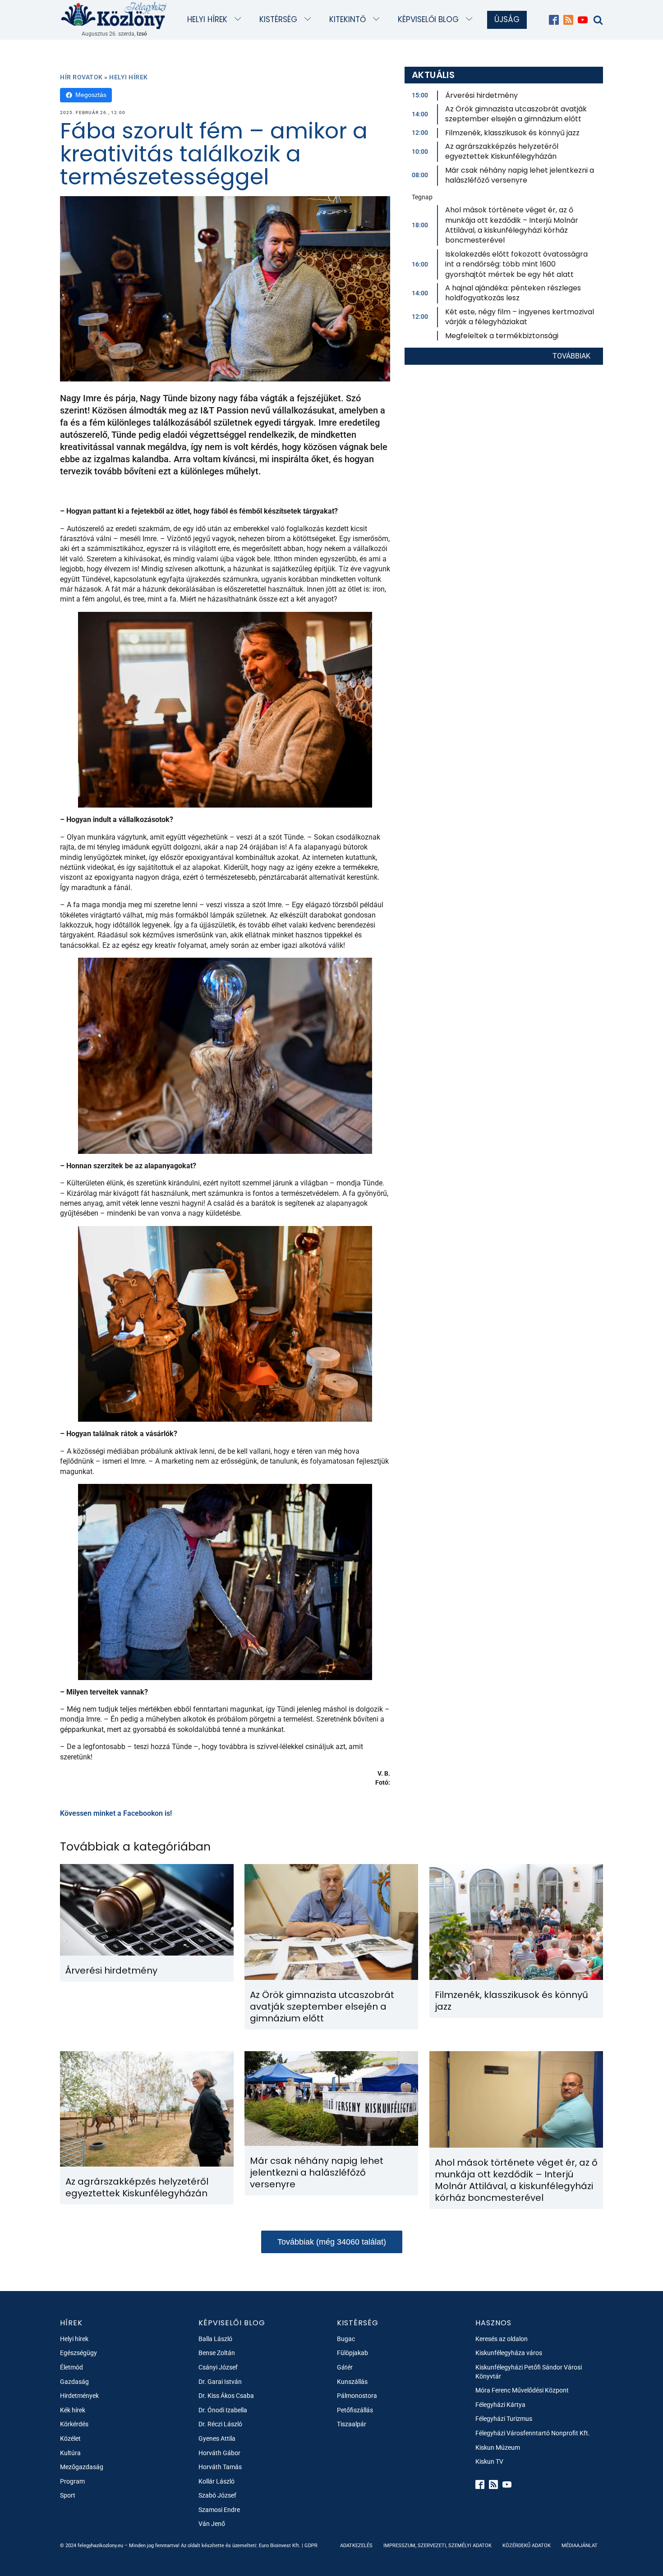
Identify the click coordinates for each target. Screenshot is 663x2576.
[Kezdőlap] (114, 15)
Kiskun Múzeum (498, 2447)
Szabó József (217, 2495)
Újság (507, 19)
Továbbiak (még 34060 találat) (332, 2242)
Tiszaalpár (352, 2424)
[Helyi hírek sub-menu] (240, 20)
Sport (68, 2495)
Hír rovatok (81, 77)
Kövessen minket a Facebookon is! (116, 1813)
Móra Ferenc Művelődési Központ (522, 2390)
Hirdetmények (79, 2396)
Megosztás (91, 95)
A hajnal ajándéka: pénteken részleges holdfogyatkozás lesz (513, 293)
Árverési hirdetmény (481, 95)
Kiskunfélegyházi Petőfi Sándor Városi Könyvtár (529, 2372)
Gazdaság (74, 2382)
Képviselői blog (428, 19)
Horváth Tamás (220, 2467)
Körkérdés (74, 2424)
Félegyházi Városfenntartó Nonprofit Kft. (533, 2433)
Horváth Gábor (219, 2453)
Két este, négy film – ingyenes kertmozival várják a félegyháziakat (520, 317)
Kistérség (278, 19)
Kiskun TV (489, 2461)
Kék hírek (73, 2410)
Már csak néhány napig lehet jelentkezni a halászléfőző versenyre (520, 175)
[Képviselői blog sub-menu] (471, 20)
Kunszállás (352, 2382)
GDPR (311, 2546)
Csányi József (218, 2367)
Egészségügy (78, 2353)
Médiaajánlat (580, 2546)
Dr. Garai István (220, 2382)
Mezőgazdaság (82, 2467)
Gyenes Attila (217, 2438)
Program (72, 2481)
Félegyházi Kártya (500, 2405)
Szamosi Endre (219, 2510)
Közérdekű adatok (527, 2546)
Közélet (70, 2438)
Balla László (215, 2339)
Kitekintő (348, 19)
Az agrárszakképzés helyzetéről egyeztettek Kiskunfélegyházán (502, 151)
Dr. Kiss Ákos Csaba (226, 2396)
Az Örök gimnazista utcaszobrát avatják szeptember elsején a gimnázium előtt (516, 114)
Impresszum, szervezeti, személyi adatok (437, 2546)
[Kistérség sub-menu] (310, 20)
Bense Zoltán (217, 2353)
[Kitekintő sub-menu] (378, 20)
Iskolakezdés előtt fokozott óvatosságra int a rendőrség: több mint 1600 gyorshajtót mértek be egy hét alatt (516, 264)
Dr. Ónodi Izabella (223, 2410)
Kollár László (216, 2481)
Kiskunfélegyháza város (509, 2353)
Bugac (346, 2339)
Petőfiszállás (355, 2410)
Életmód (71, 2367)
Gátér (345, 2367)
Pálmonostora (357, 2396)
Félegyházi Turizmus (504, 2419)
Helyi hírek (207, 19)
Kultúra (70, 2453)
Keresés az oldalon (502, 2339)
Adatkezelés (356, 2546)
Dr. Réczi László (220, 2424)
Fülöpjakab (352, 2353)
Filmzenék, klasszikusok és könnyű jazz (512, 133)
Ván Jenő (212, 2524)
